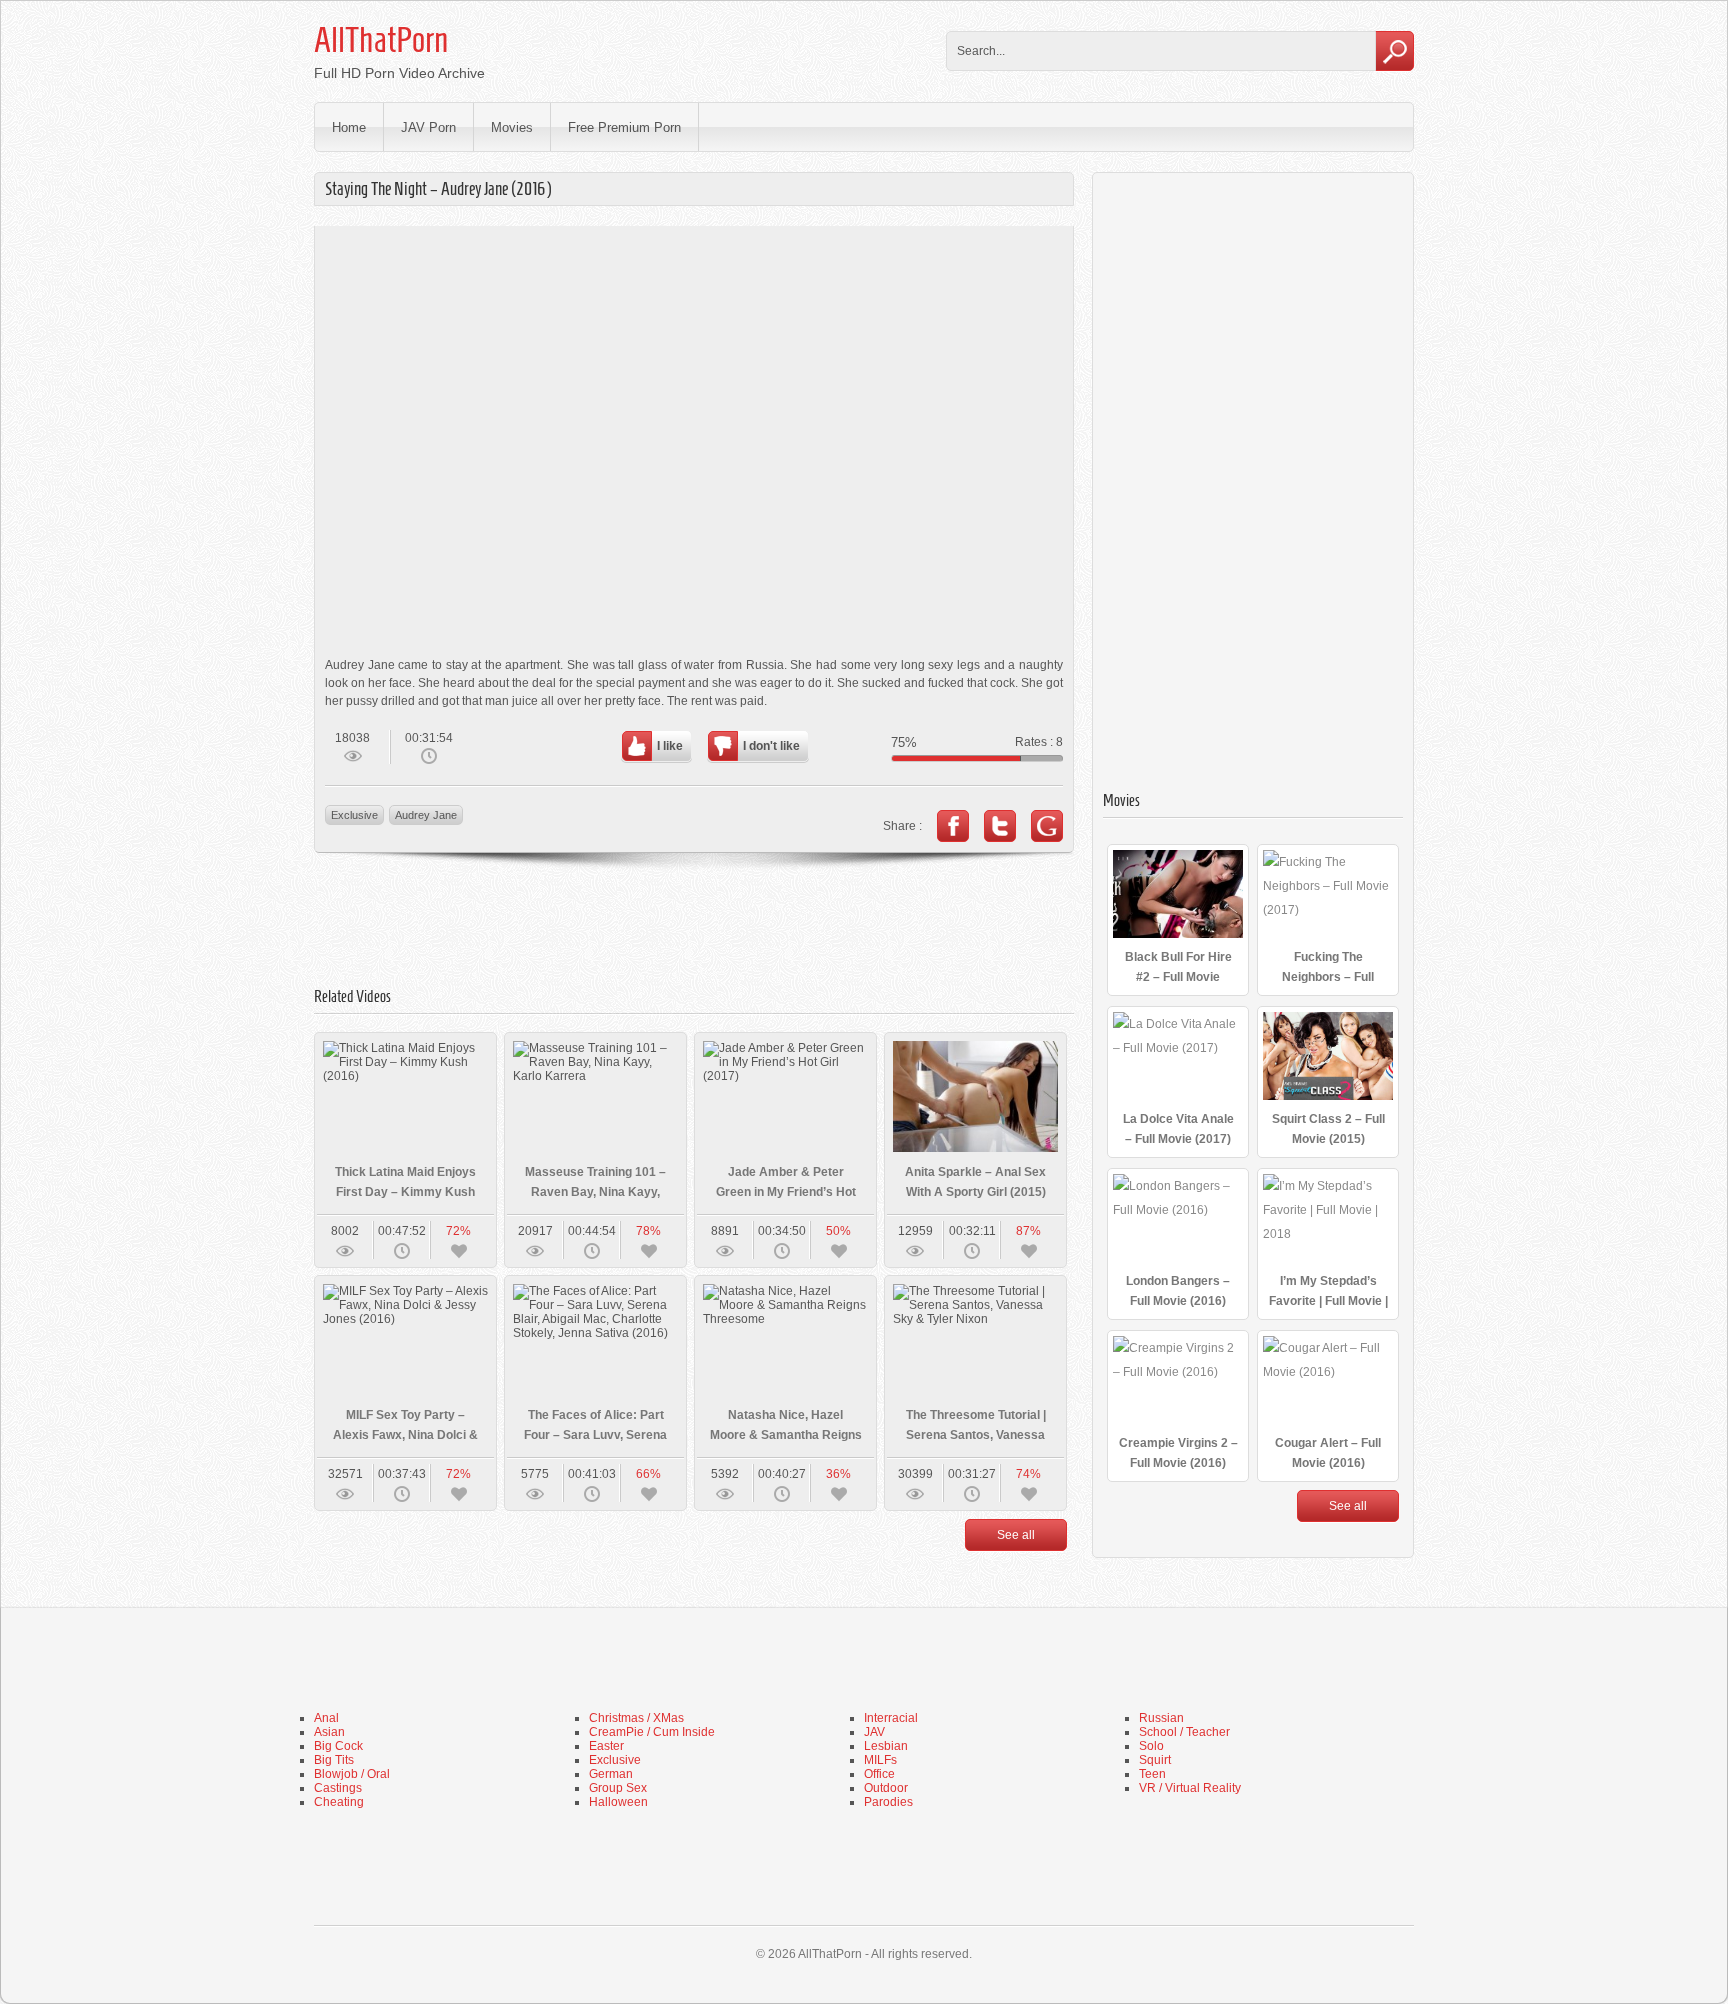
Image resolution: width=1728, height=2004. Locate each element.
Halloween (618, 1802)
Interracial (891, 1718)
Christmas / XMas (636, 1718)
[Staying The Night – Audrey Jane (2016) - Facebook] (953, 826)
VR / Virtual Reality (1190, 1788)
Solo (1151, 1746)
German (611, 1774)
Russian (1161, 1718)
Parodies (888, 1802)
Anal (326, 1718)
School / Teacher (1184, 1732)
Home (349, 127)
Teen (1152, 1774)
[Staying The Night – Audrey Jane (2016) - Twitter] (1000, 826)
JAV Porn (428, 127)
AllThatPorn (381, 40)
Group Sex (618, 1788)
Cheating (339, 1802)
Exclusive (354, 815)
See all (1016, 1535)
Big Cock (338, 1746)
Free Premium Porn (624, 127)
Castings (338, 1788)
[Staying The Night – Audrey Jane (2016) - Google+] (1047, 826)
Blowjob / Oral (352, 1774)
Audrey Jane (426, 815)
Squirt (1155, 1760)
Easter (606, 1746)
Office (879, 1774)
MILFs (880, 1760)
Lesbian (886, 1746)
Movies (512, 127)
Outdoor (886, 1788)
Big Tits (334, 1760)
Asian (329, 1732)
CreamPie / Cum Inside (652, 1732)
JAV (874, 1732)
